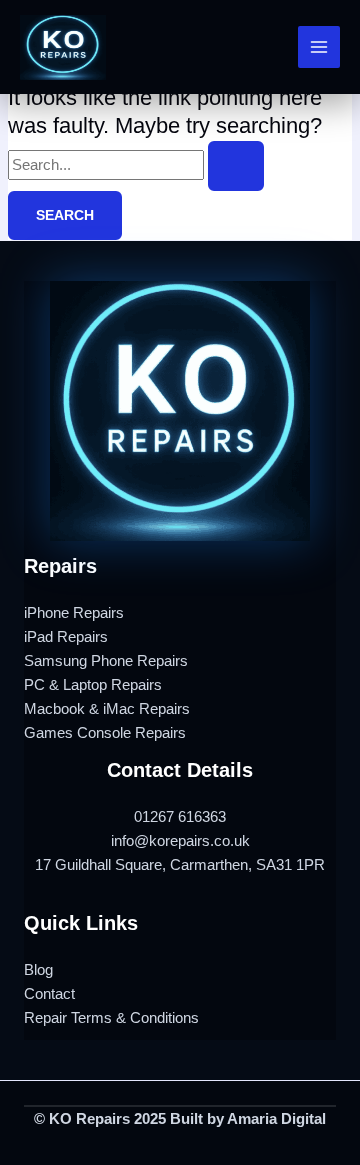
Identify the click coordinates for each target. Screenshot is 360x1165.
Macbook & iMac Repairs (107, 709)
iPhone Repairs (74, 613)
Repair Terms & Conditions (111, 1018)
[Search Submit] (236, 166)
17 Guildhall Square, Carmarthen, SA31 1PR (180, 865)
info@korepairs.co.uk (180, 841)
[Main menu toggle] (319, 47)
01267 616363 (180, 817)
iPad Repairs (66, 637)
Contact (49, 994)
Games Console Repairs (105, 733)
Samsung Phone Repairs (106, 661)
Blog (38, 970)
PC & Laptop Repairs (93, 685)
